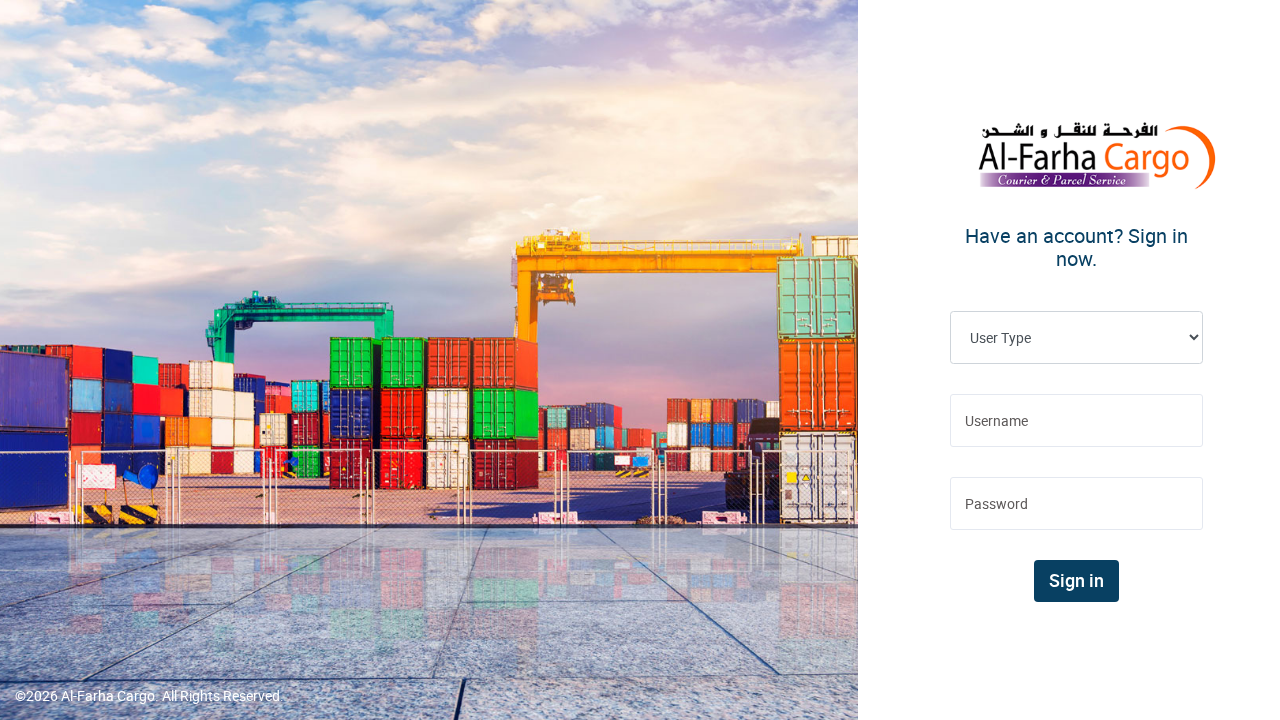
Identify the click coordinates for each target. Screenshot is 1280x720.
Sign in (1076, 580)
